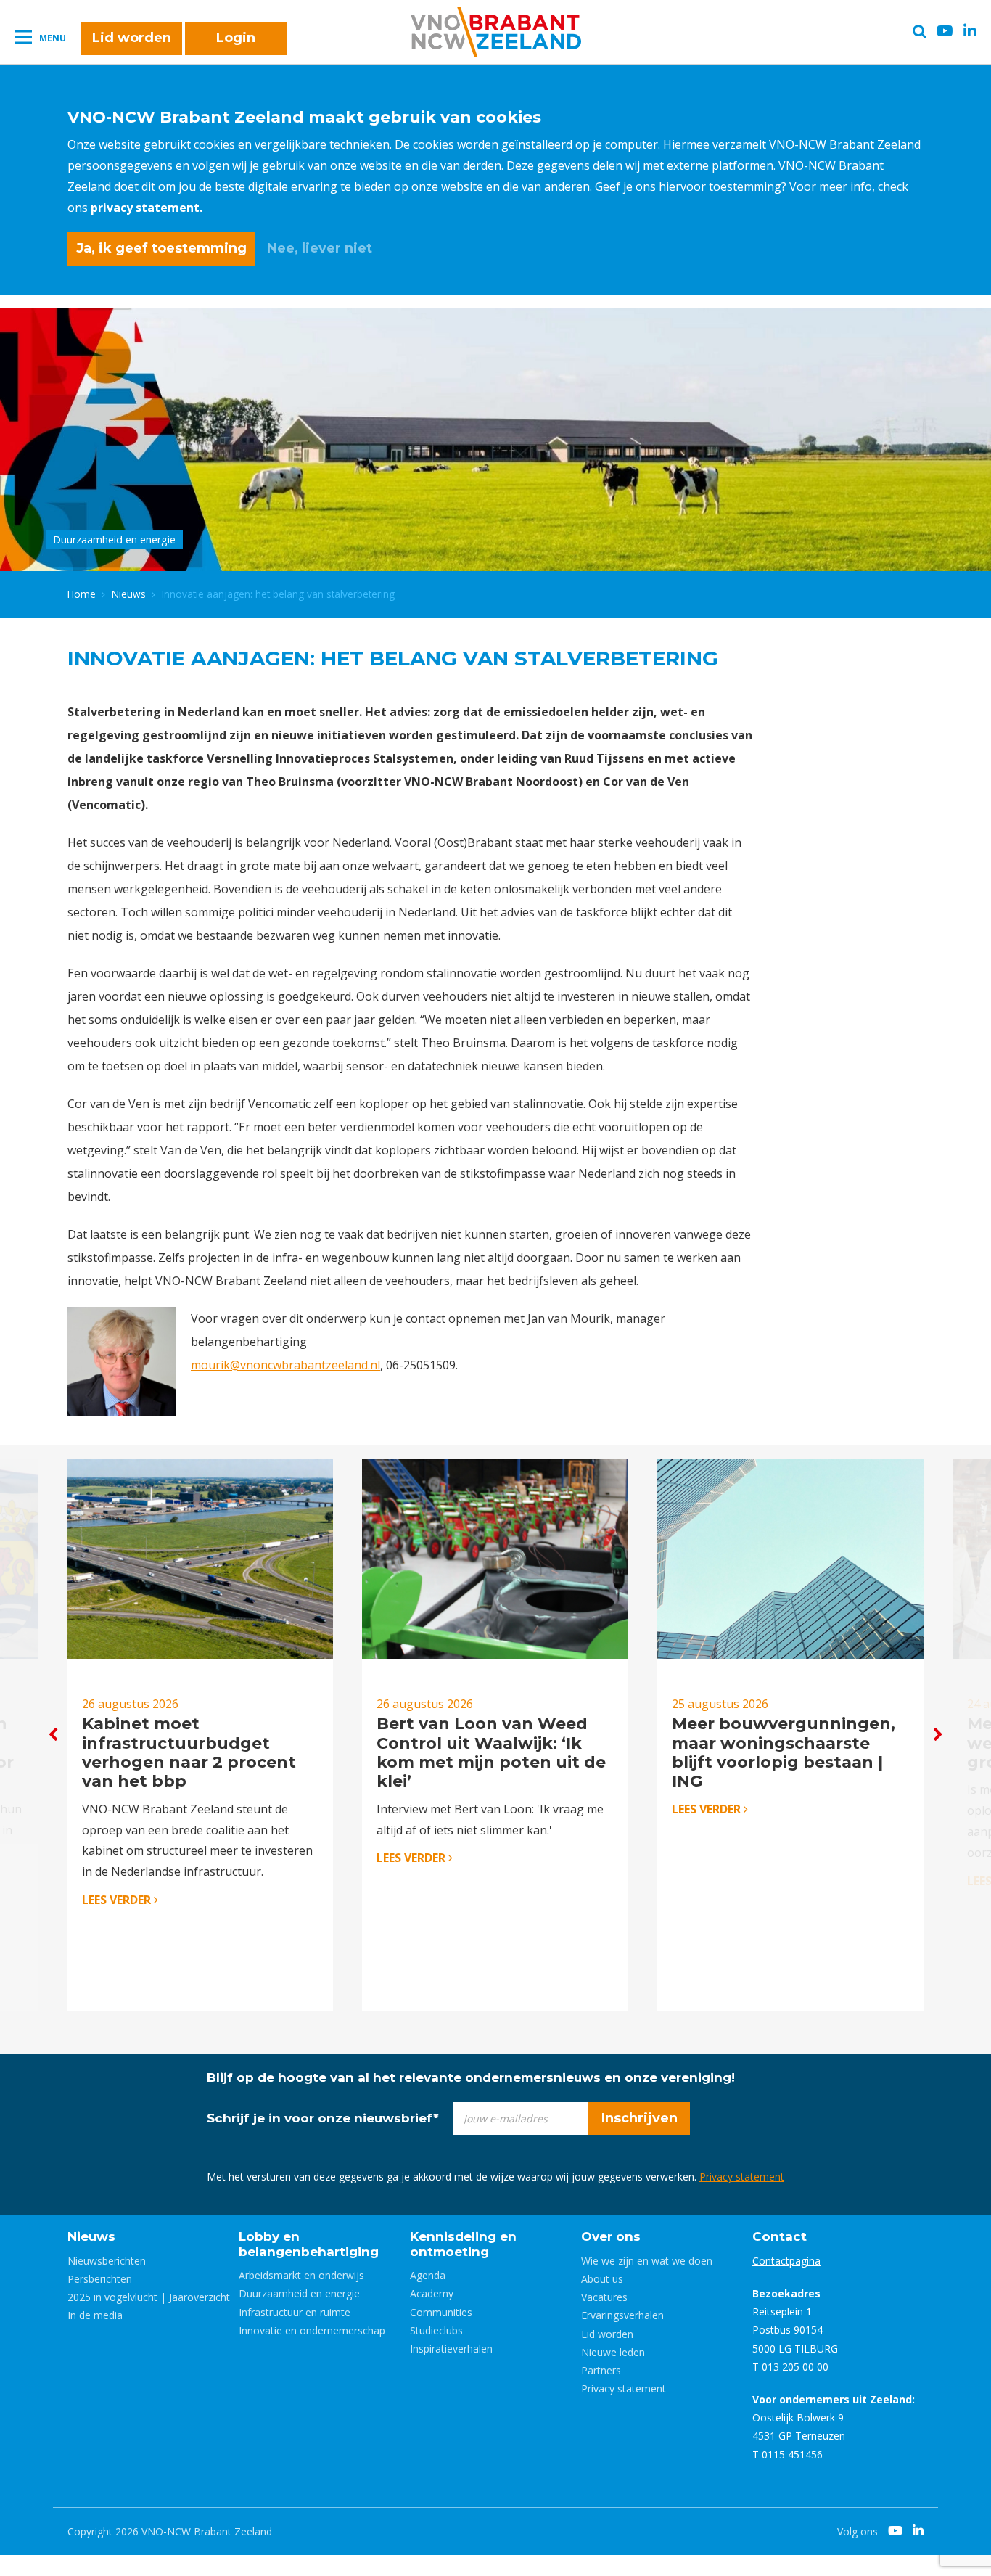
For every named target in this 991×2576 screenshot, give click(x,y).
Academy (432, 2293)
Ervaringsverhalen (622, 2315)
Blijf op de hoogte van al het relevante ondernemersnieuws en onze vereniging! (471, 2077)
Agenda (428, 2275)
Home (82, 594)
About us (602, 2279)
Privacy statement (742, 2177)
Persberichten (100, 2279)
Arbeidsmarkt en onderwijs (301, 2275)
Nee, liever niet (320, 248)
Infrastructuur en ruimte (295, 2312)
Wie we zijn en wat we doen (647, 2261)
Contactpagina (786, 2261)
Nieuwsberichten (107, 2261)
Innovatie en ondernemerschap (312, 2330)
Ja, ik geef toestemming (161, 248)
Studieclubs (436, 2330)
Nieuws (129, 594)
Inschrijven (640, 2118)
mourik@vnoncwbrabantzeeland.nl (285, 1365)
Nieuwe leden (613, 2352)
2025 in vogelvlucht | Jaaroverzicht (149, 2297)
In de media (95, 2315)
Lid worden (132, 38)
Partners (601, 2370)
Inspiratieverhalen (451, 2349)
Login (236, 38)
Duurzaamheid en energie (299, 2293)
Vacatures (604, 2297)
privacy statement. (147, 208)
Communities (441, 2312)
